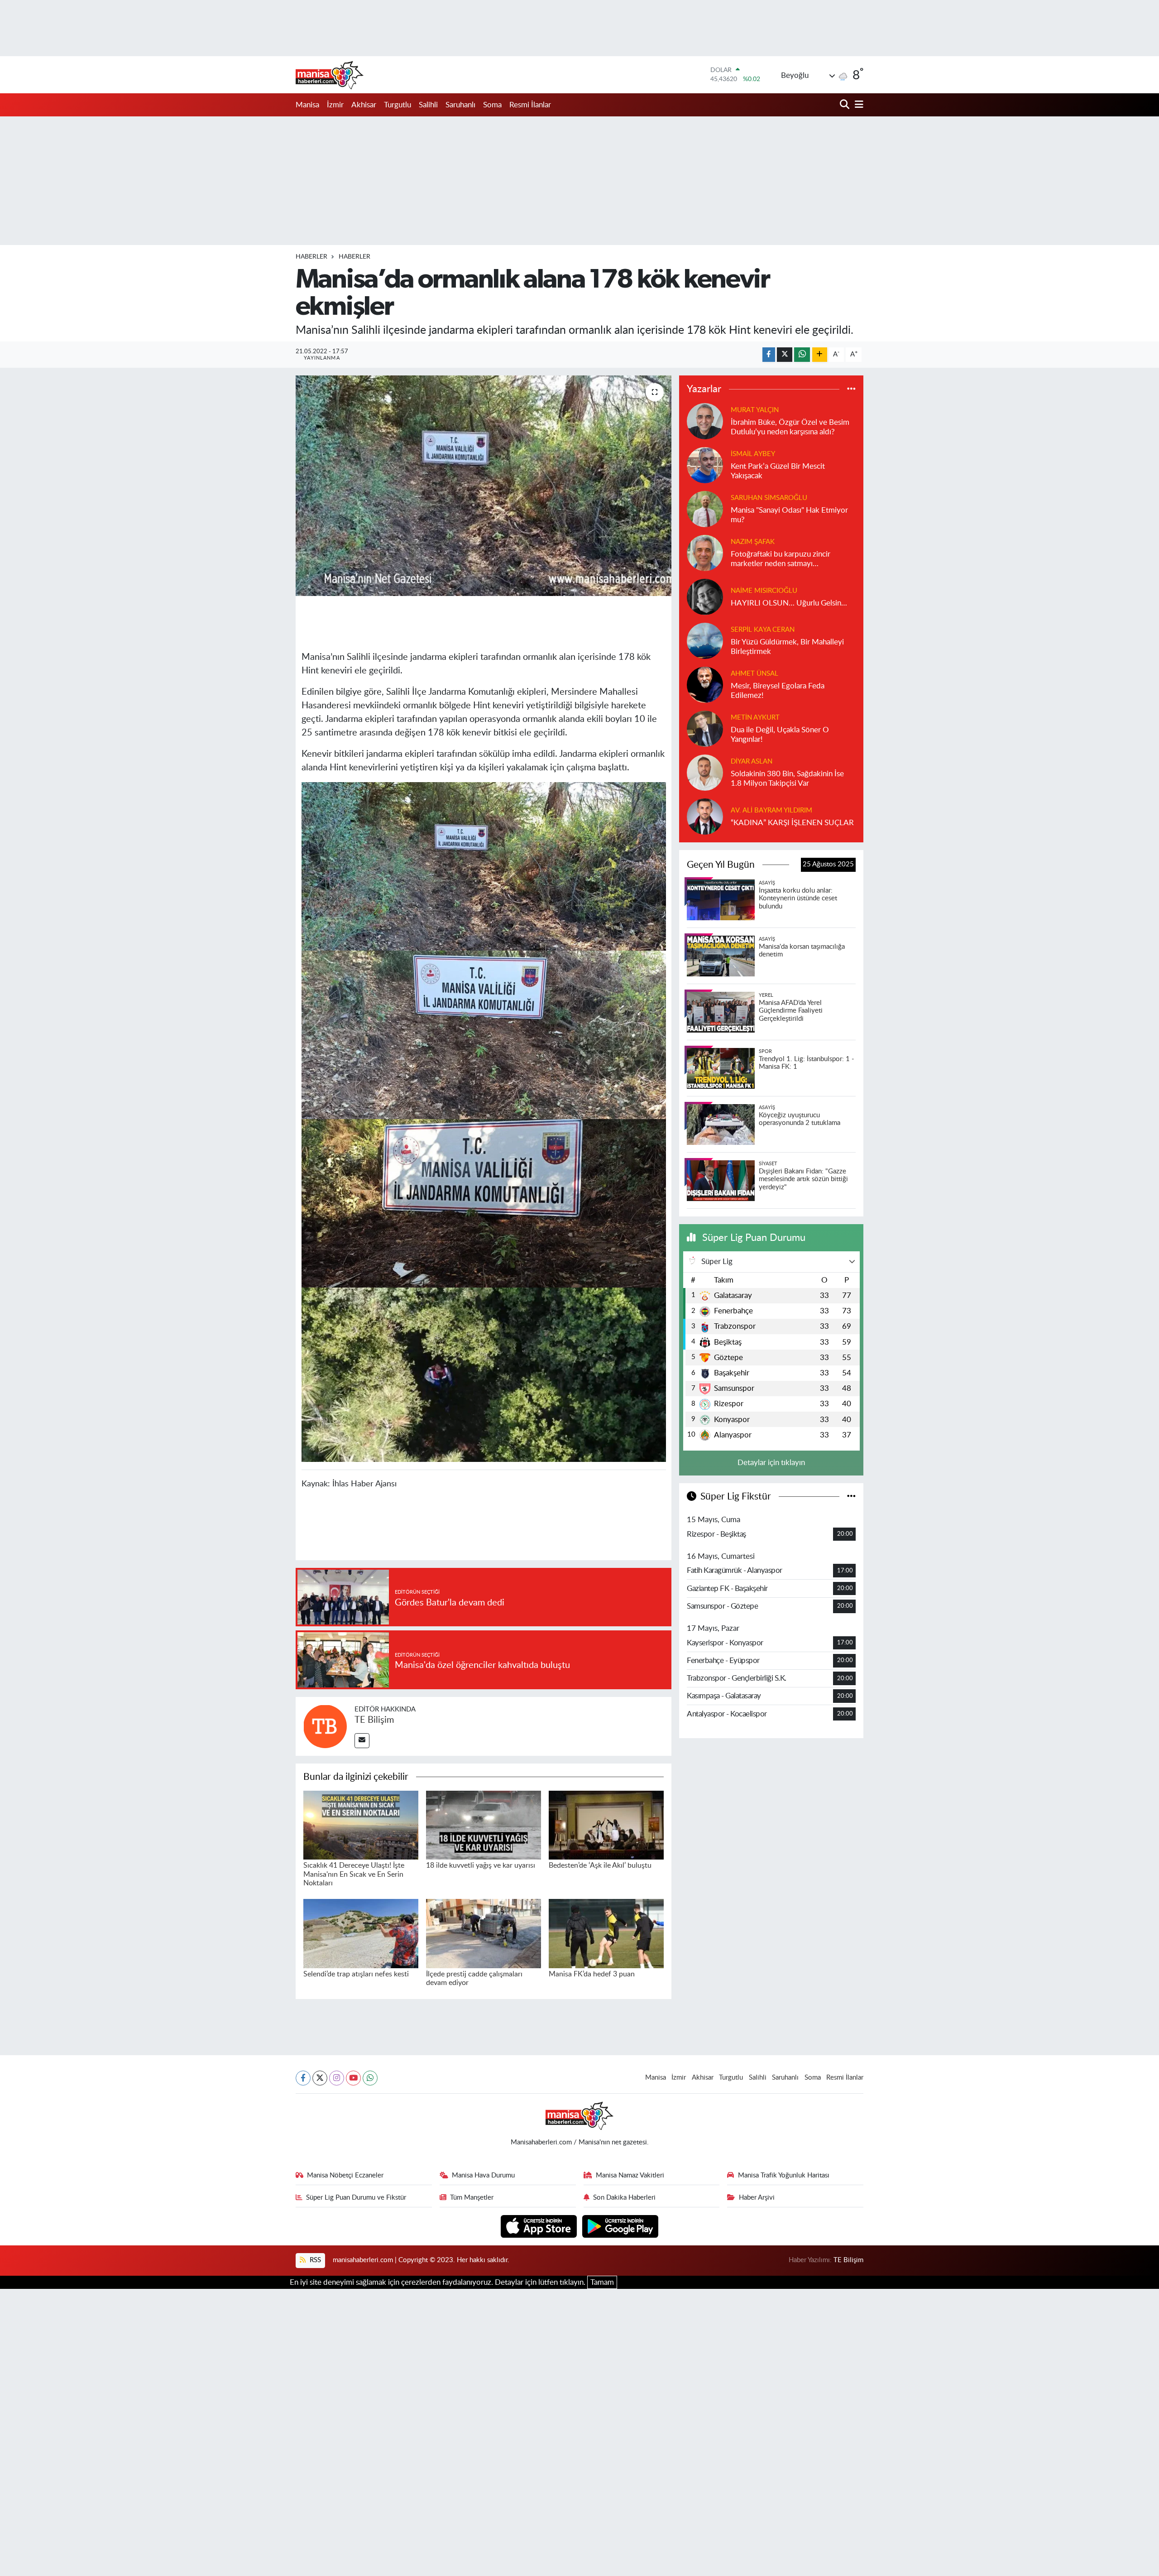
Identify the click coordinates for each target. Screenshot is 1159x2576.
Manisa (307, 105)
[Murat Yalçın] (705, 421)
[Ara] (845, 105)
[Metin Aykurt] (705, 728)
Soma (492, 105)
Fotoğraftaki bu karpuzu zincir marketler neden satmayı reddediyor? (781, 560)
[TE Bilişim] (325, 1726)
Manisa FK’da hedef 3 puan (592, 1974)
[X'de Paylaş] (785, 355)
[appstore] (540, 2226)
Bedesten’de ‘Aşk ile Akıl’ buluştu (600, 1865)
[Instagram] (337, 2078)
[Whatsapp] (370, 2078)
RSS (314, 2260)
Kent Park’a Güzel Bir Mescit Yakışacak (778, 471)
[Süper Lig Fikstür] (851, 1497)
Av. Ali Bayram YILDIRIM (771, 810)
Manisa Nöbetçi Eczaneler (345, 2175)
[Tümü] (851, 389)
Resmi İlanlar (530, 105)
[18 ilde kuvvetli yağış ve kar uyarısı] (484, 1824)
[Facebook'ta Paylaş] (769, 355)
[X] (320, 2078)
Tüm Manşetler (472, 2198)
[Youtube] (353, 2078)
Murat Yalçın (755, 410)
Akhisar (364, 105)
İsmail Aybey (753, 454)
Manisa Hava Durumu (483, 2175)
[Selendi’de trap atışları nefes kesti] (361, 1933)
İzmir (335, 105)
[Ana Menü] (857, 105)
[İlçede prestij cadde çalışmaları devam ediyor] (484, 1933)
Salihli (428, 105)
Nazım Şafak (753, 542)
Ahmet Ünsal (754, 674)
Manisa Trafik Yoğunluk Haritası (784, 2175)
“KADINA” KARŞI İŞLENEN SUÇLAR (792, 823)
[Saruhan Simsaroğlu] (705, 508)
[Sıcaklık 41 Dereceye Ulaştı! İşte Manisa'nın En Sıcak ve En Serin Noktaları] (361, 1824)
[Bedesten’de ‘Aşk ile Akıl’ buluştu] (606, 1824)
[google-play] (620, 2226)
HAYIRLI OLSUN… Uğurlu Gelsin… (789, 603)
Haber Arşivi (757, 2198)
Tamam (602, 2282)
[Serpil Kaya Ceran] (705, 640)
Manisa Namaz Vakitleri (630, 2175)
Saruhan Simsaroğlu (769, 498)
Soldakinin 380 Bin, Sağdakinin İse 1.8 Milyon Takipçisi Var (787, 779)
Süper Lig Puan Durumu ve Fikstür (356, 2198)
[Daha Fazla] (820, 355)
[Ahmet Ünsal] (705, 684)
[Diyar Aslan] (705, 772)
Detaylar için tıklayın (771, 1463)
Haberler (311, 257)
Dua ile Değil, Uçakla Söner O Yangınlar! (780, 735)
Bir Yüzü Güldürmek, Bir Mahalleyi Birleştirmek (787, 647)
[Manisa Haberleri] (330, 75)
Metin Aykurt (755, 718)
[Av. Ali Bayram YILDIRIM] (705, 816)
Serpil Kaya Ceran (763, 630)
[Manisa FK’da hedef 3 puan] (606, 1933)
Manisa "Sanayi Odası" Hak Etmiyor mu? (789, 515)
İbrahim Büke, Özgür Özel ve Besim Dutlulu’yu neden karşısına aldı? (790, 427)
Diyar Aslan (752, 762)
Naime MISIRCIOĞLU (764, 591)
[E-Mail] (362, 1741)
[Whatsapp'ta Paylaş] (802, 355)
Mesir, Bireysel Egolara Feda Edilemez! (778, 691)
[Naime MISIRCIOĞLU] (705, 596)
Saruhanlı (460, 105)
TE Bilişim (374, 1720)
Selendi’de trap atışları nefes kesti (356, 1974)
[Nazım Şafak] (705, 552)
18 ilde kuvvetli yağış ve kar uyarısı (481, 1865)
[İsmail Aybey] (705, 464)
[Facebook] (303, 2078)
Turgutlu (398, 105)
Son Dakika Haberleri (624, 2198)
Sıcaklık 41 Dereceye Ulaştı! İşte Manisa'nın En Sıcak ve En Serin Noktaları (354, 1874)
